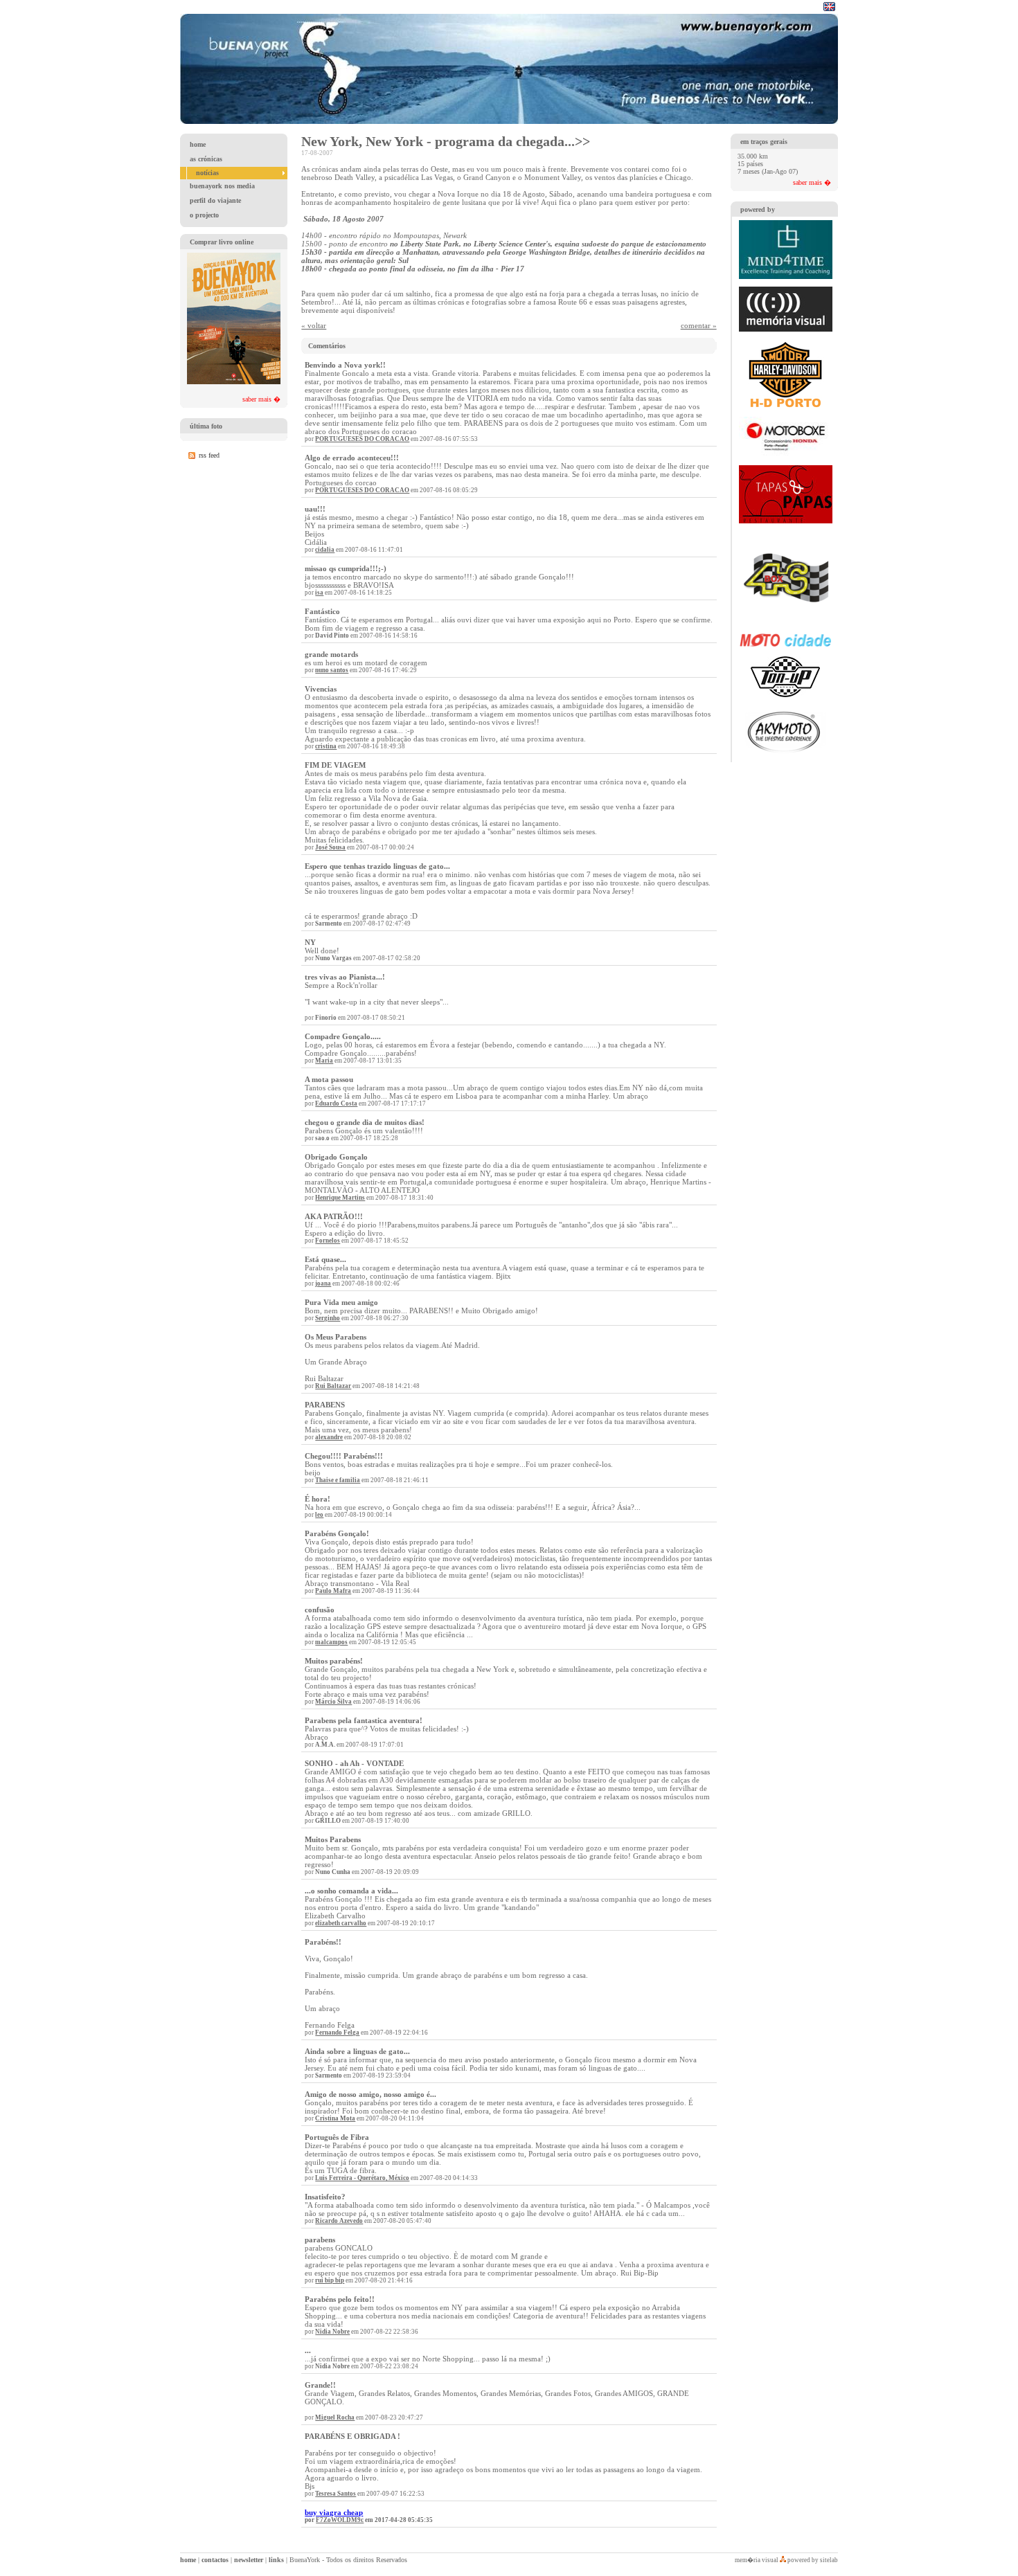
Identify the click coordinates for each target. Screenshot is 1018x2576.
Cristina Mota (335, 2118)
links (276, 2560)
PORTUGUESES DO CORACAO (362, 439)
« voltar (314, 325)
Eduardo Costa (336, 1104)
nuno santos (332, 670)
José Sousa (330, 847)
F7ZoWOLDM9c (340, 2520)
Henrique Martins (340, 1198)
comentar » (699, 325)
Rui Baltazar (333, 1386)
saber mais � (261, 399)
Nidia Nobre (332, 2332)
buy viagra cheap (334, 2512)
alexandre (329, 1437)
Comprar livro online (222, 242)
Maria (324, 1061)
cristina (326, 746)
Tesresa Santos (336, 2494)
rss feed (209, 455)
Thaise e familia (338, 1480)
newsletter (249, 2560)
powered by (758, 209)
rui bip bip (330, 2280)
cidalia (325, 550)
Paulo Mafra (333, 1591)
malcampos (331, 1642)
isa (319, 593)
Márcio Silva (333, 1702)
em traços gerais (764, 142)
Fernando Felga (337, 2033)
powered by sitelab (813, 2560)
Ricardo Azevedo (339, 2221)
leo (319, 1515)
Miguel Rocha (335, 2417)
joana (323, 1284)
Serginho (328, 1318)
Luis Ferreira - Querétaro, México (362, 2178)
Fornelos (328, 1241)
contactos (215, 2560)
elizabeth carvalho (341, 1923)
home (188, 2560)
